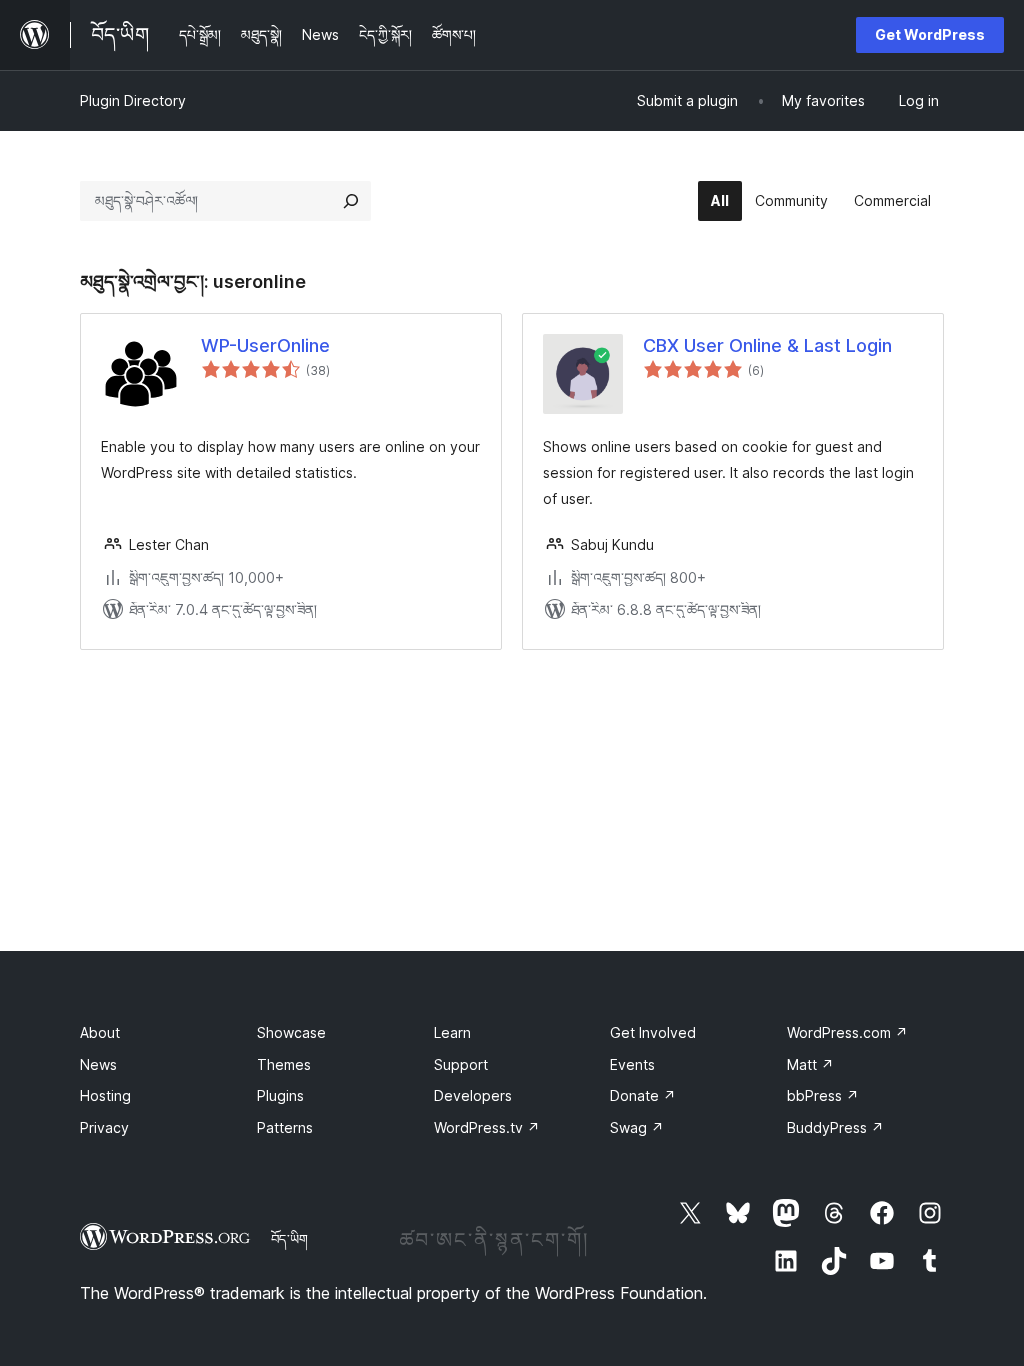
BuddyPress (835, 1127)
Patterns (285, 1127)
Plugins (280, 1095)
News (98, 1064)
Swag (637, 1127)
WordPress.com (847, 1032)
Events (632, 1064)
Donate (643, 1095)
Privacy (104, 1127)
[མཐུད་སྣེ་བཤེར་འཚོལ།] (351, 201)
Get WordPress (930, 34)
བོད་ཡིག (289, 1239)
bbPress (823, 1095)
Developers (473, 1095)
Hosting (105, 1095)
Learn (452, 1032)
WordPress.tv (487, 1127)
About (100, 1032)
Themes (284, 1064)
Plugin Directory (133, 100)
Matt (810, 1064)
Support (461, 1064)
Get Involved (653, 1032)
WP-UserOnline (265, 345)
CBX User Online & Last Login (767, 345)
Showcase (291, 1032)
